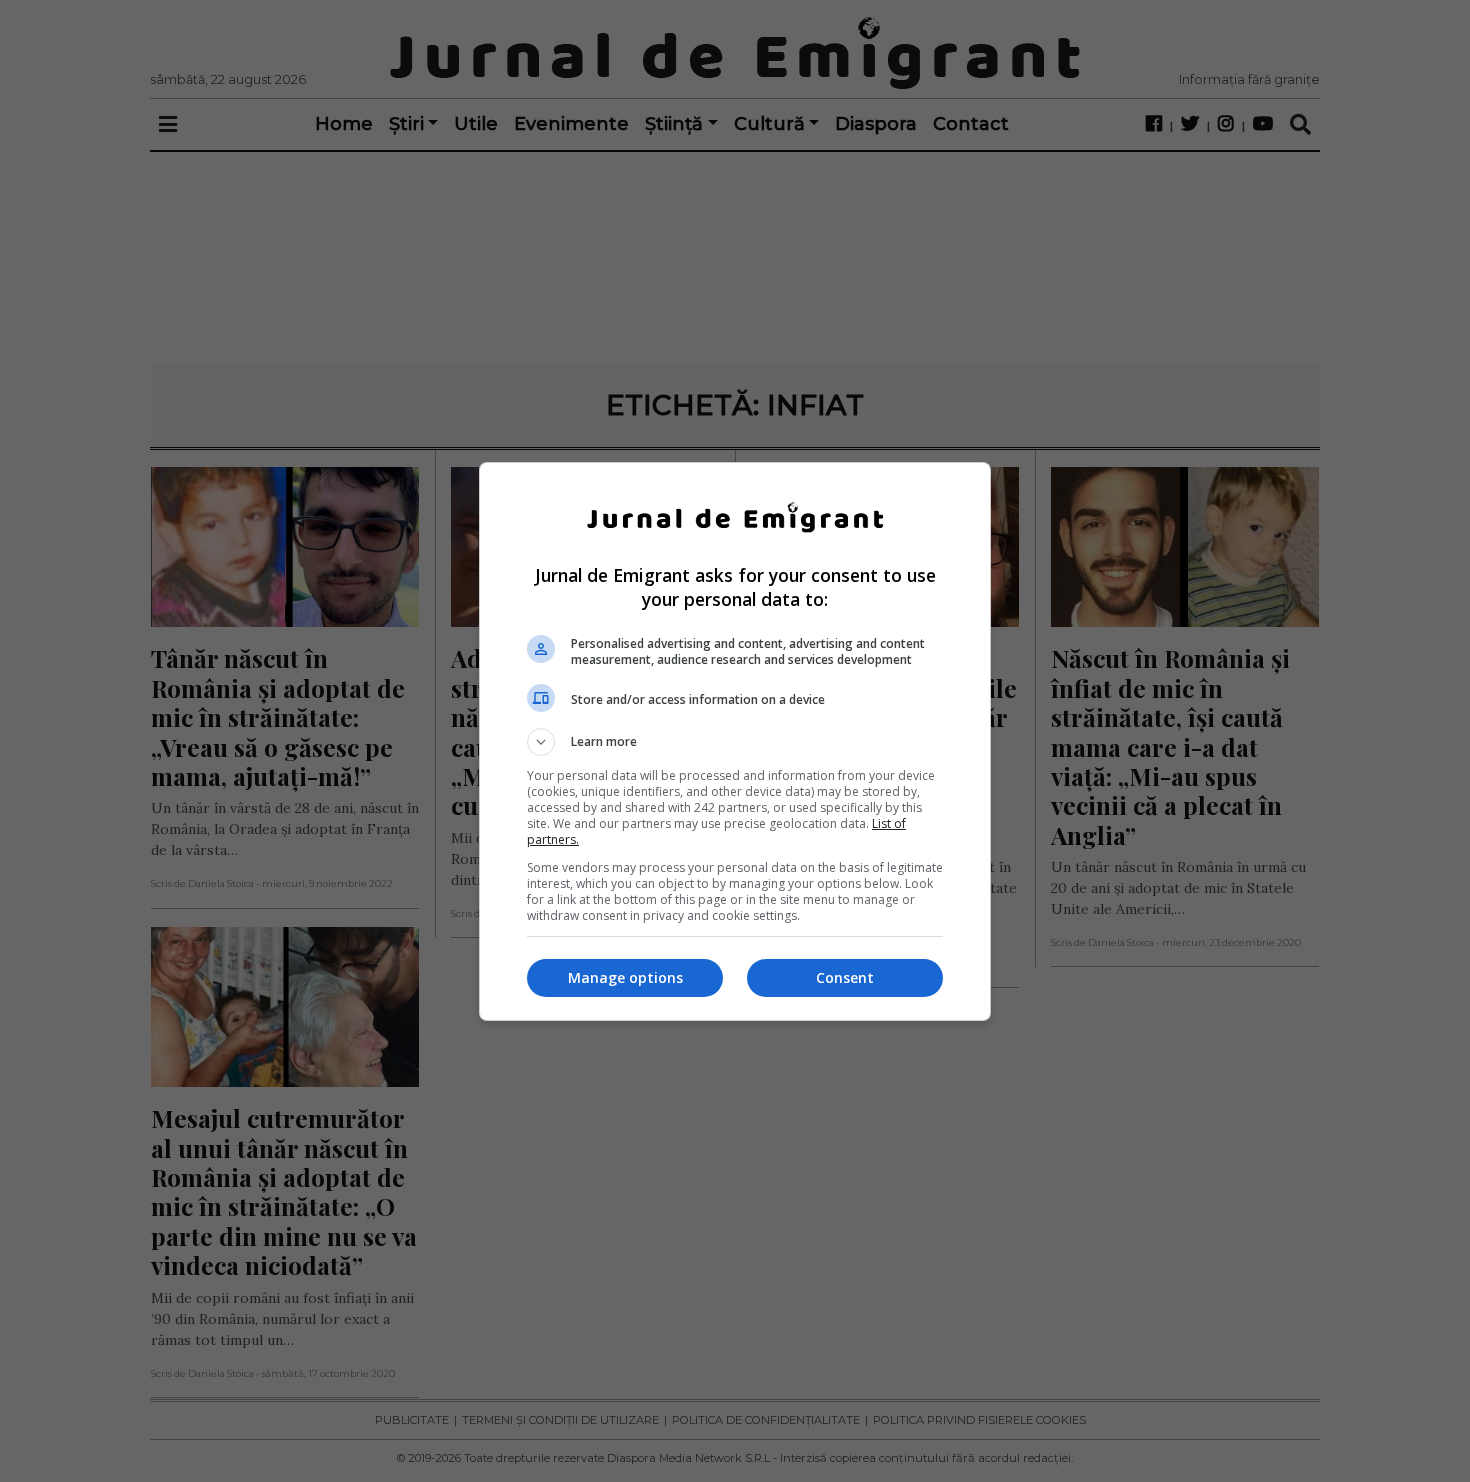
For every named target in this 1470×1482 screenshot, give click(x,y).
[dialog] (735, 741)
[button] (735, 742)
